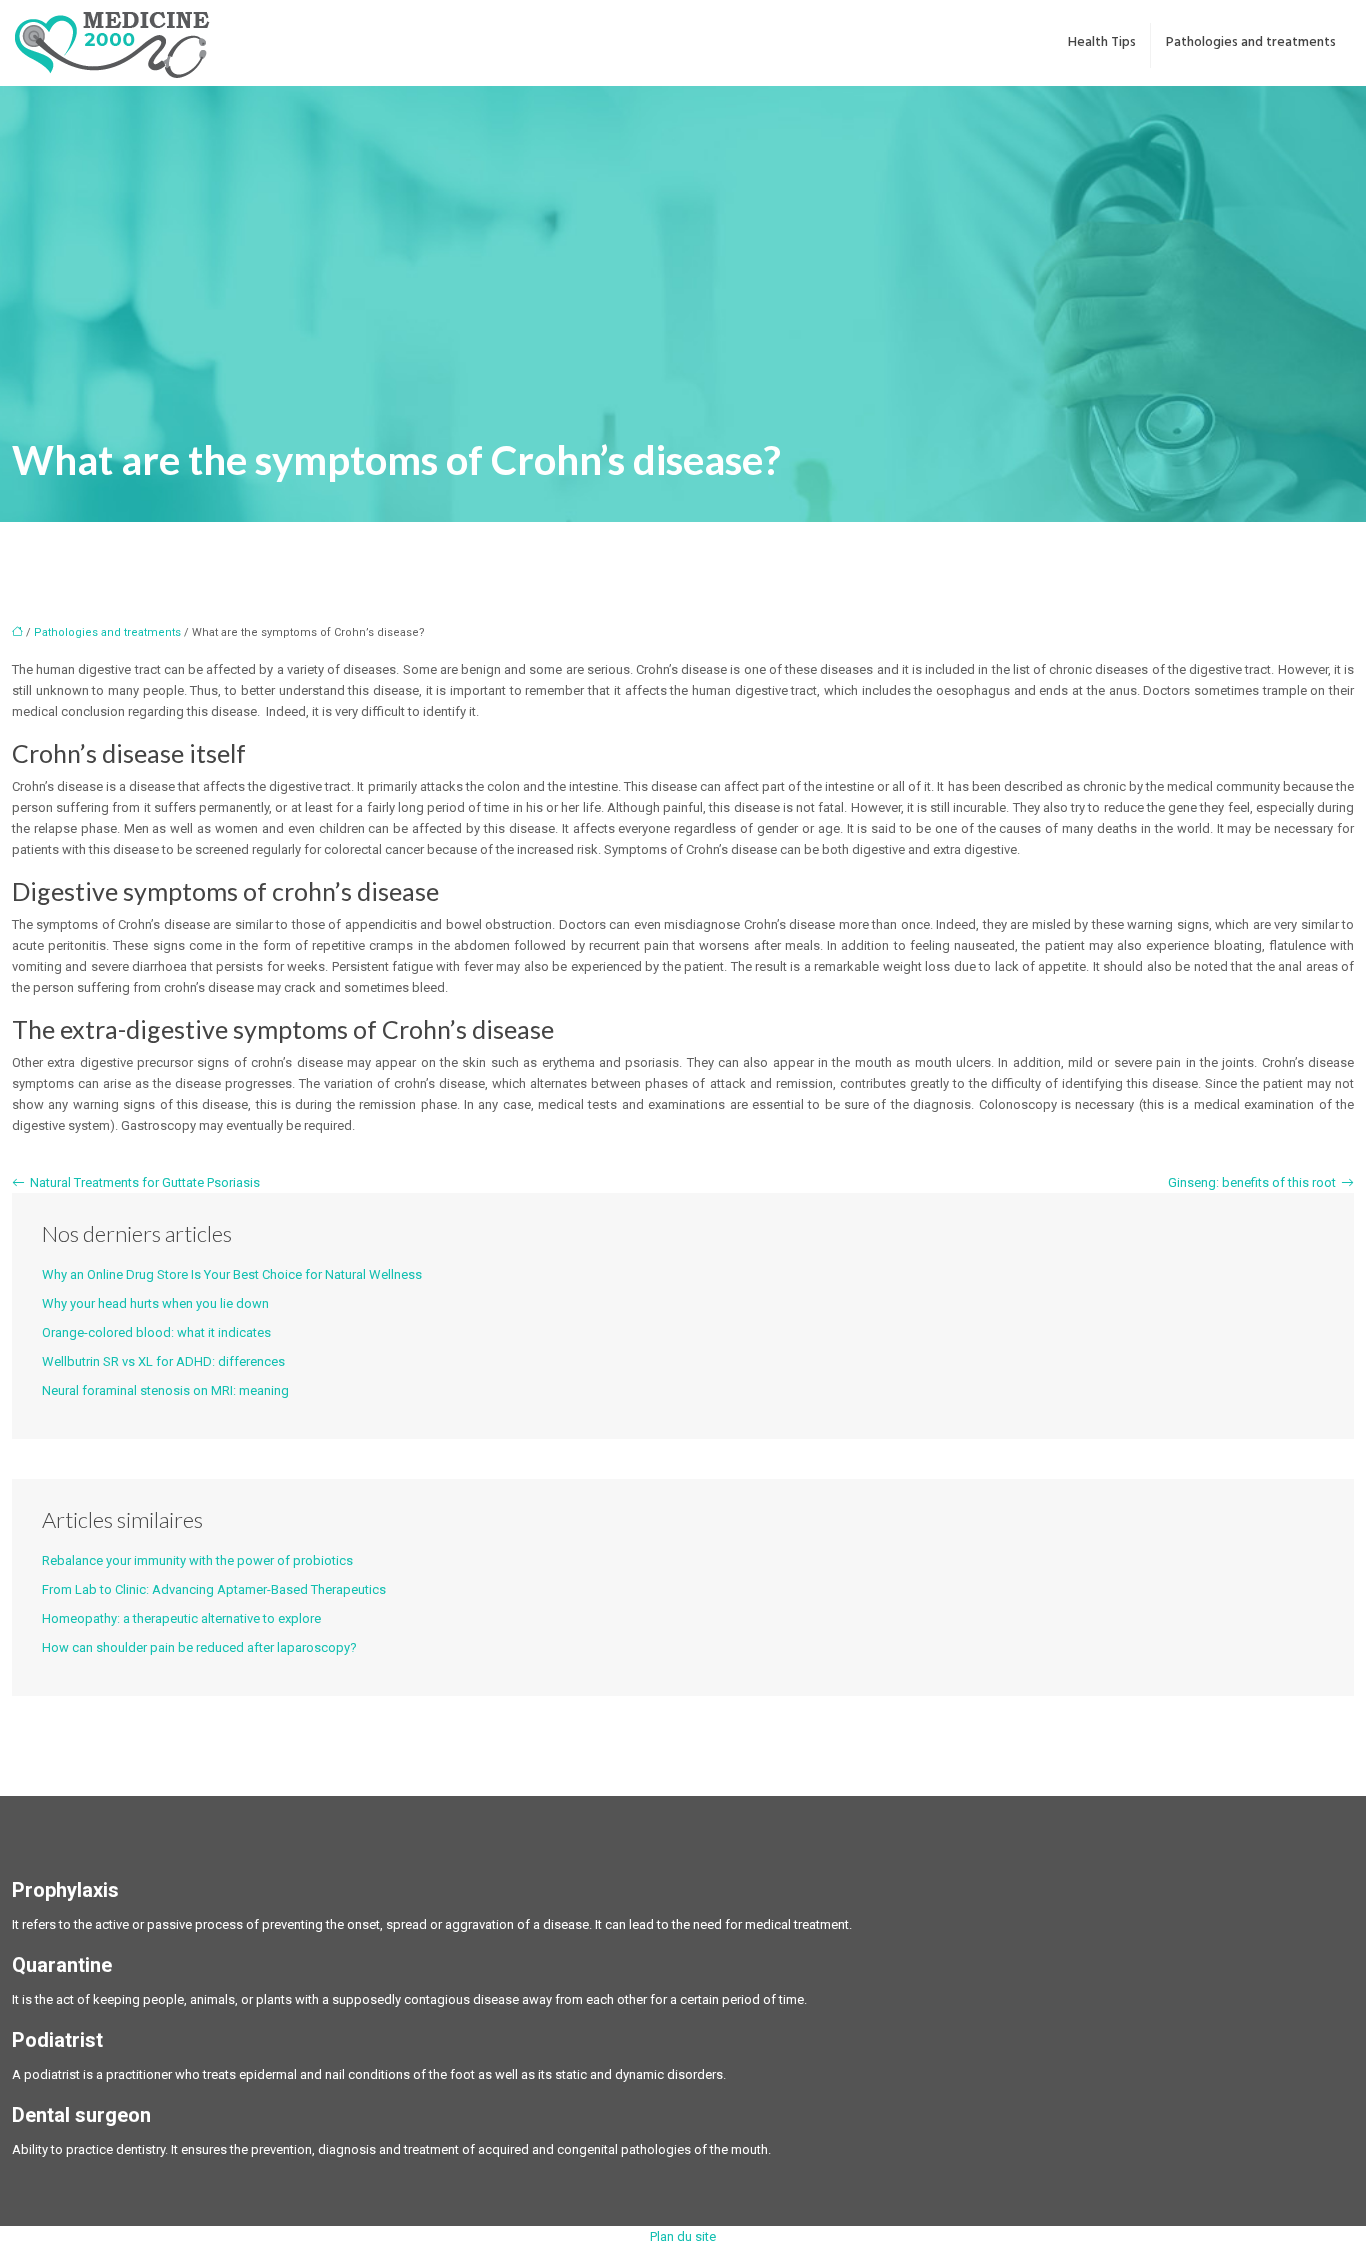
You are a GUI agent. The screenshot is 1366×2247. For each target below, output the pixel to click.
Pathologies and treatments (1251, 42)
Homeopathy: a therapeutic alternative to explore (181, 1618)
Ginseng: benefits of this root (1252, 1182)
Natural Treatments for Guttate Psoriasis (145, 1182)
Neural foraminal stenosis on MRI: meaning (165, 1390)
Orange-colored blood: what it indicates (156, 1332)
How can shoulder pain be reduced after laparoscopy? (199, 1647)
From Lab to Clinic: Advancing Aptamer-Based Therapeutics (214, 1589)
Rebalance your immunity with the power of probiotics (197, 1560)
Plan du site (683, 2236)
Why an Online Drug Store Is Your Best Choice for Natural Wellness (232, 1274)
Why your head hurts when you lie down (155, 1303)
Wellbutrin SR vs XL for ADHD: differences (163, 1361)
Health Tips (1102, 42)
